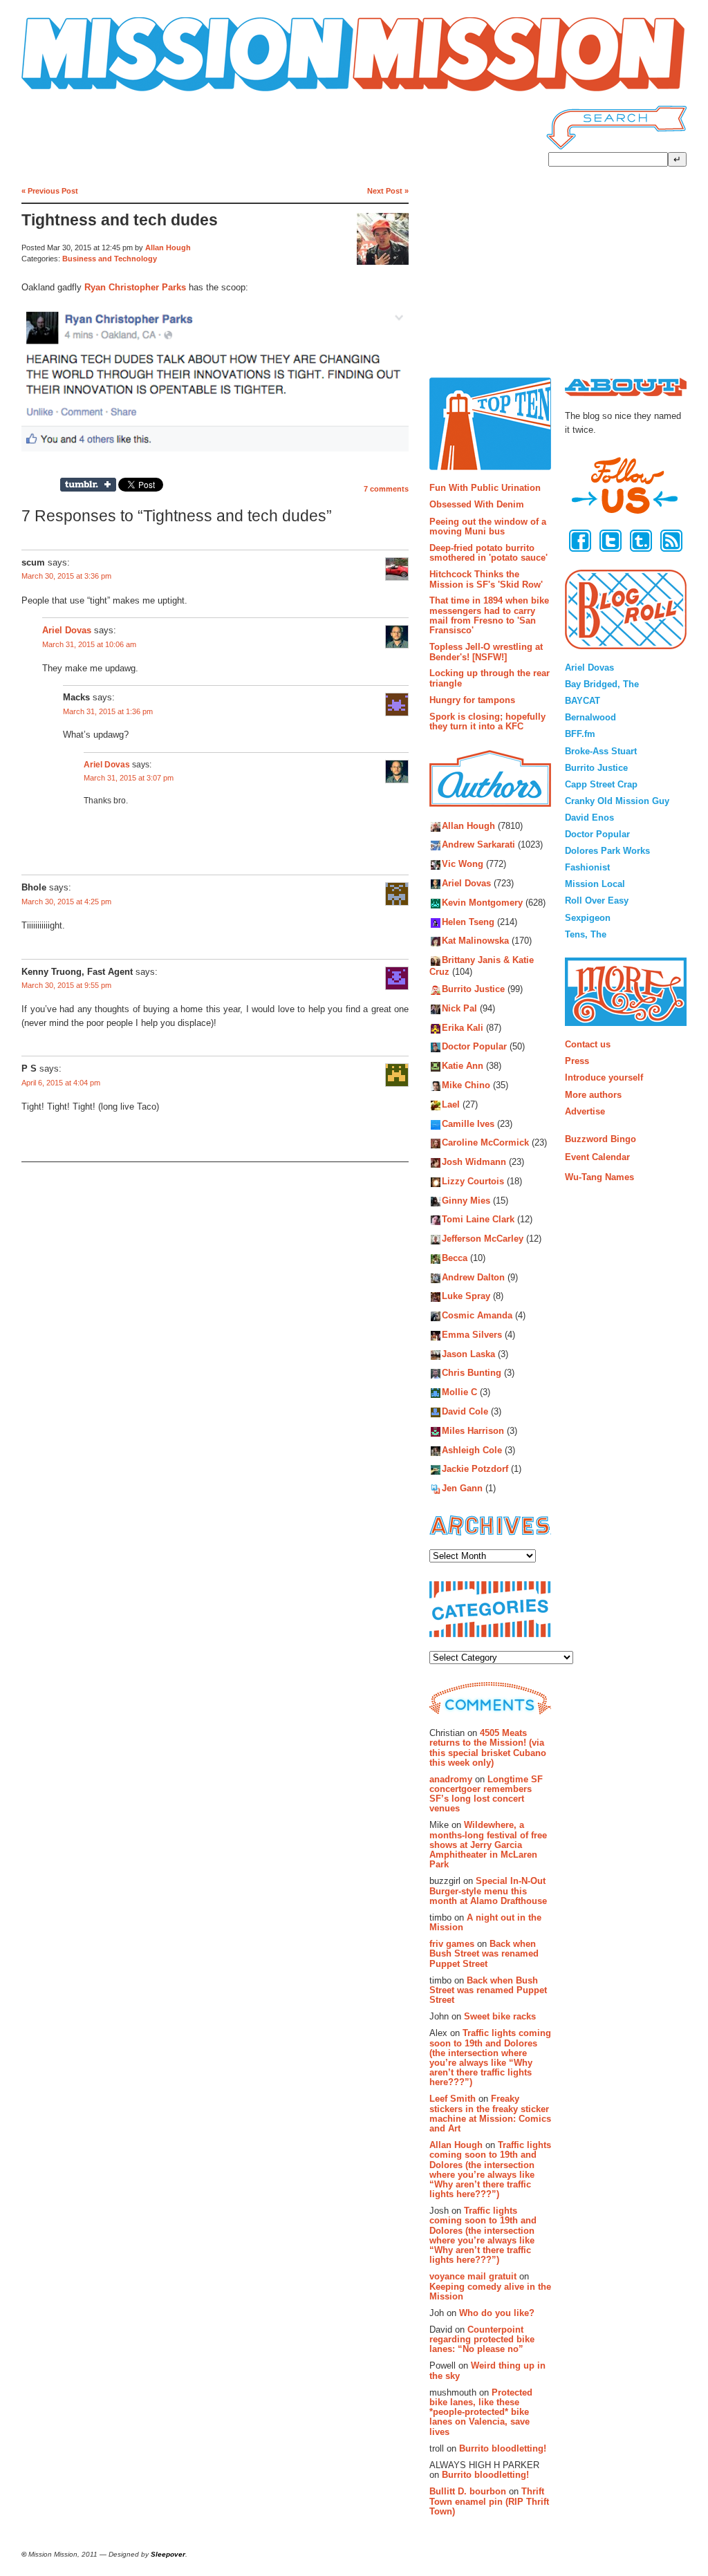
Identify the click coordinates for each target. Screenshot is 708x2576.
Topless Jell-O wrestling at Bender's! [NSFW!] (486, 652)
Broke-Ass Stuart (601, 751)
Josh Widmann (474, 1162)
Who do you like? (497, 2313)
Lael (451, 1104)
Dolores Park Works (607, 851)
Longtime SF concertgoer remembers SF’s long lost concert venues (486, 1794)
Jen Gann (462, 1489)
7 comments (386, 489)
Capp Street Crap (601, 784)
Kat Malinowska (475, 941)
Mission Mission (60, 92)
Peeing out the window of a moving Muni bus (488, 526)
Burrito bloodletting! (503, 2448)
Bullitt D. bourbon (468, 2491)
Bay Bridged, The (602, 684)
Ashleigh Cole (472, 1450)
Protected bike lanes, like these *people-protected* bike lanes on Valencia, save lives (481, 2412)
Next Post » (388, 191)
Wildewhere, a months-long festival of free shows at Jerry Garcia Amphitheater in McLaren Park (488, 1845)
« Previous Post (50, 191)
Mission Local (595, 884)
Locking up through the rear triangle (490, 678)
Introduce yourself (604, 1077)
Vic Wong (463, 865)
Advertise (585, 1111)
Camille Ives (468, 1124)
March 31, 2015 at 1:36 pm (108, 711)
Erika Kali (463, 1028)
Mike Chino (466, 1085)
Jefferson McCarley (483, 1239)
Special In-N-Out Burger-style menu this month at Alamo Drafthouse (488, 1891)
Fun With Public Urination (485, 488)
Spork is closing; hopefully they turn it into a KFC (487, 721)
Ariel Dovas (67, 631)
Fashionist (587, 867)
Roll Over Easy (597, 900)
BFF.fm (580, 734)
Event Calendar (597, 1157)
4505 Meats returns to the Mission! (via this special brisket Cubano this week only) (488, 1748)
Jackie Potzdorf (475, 1469)
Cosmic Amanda (477, 1316)
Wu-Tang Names (599, 1177)
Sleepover (168, 2554)
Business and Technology (110, 259)
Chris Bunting (472, 1373)
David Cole (465, 1411)
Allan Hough (168, 248)
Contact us (588, 1044)
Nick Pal (459, 1008)
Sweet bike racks (500, 2016)
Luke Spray (466, 1297)
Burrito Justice (473, 990)
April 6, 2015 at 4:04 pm (61, 1083)
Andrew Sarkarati (478, 845)
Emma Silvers (472, 1335)
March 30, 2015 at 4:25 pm (66, 902)
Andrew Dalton (473, 1277)
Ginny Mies (466, 1201)
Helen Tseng (468, 922)
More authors (593, 1095)
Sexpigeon (588, 918)
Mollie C (459, 1393)
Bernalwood (590, 717)
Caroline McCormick (485, 1143)
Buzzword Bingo (600, 1139)
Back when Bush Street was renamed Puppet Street (484, 1954)
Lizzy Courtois (473, 1181)
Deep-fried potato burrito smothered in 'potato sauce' (488, 553)
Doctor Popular (474, 1047)
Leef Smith (453, 2099)
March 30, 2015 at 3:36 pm (66, 576)
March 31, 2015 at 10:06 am (89, 644)
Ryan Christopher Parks (135, 287)
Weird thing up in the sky (487, 2370)
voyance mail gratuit (473, 2276)
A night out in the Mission (485, 1922)
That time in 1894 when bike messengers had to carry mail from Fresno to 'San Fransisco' (489, 615)
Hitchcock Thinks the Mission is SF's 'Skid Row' (486, 579)
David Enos (589, 818)
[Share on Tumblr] (88, 485)
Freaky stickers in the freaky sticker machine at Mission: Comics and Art (490, 2113)
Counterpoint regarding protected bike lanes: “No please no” (482, 2340)
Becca (455, 1258)
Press (577, 1061)
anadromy (451, 1779)
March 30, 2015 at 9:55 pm (66, 985)
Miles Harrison (473, 1431)
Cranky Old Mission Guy (617, 801)
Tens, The (586, 934)
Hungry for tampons (472, 700)
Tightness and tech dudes (120, 220)
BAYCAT (583, 701)
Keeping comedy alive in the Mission (490, 2292)
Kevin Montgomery (482, 903)
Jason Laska (468, 1354)
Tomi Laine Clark (478, 1220)
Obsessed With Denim (477, 504)
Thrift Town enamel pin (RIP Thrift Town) (489, 2501)
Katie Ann (463, 1066)
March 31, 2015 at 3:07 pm (129, 778)
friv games (452, 1944)
